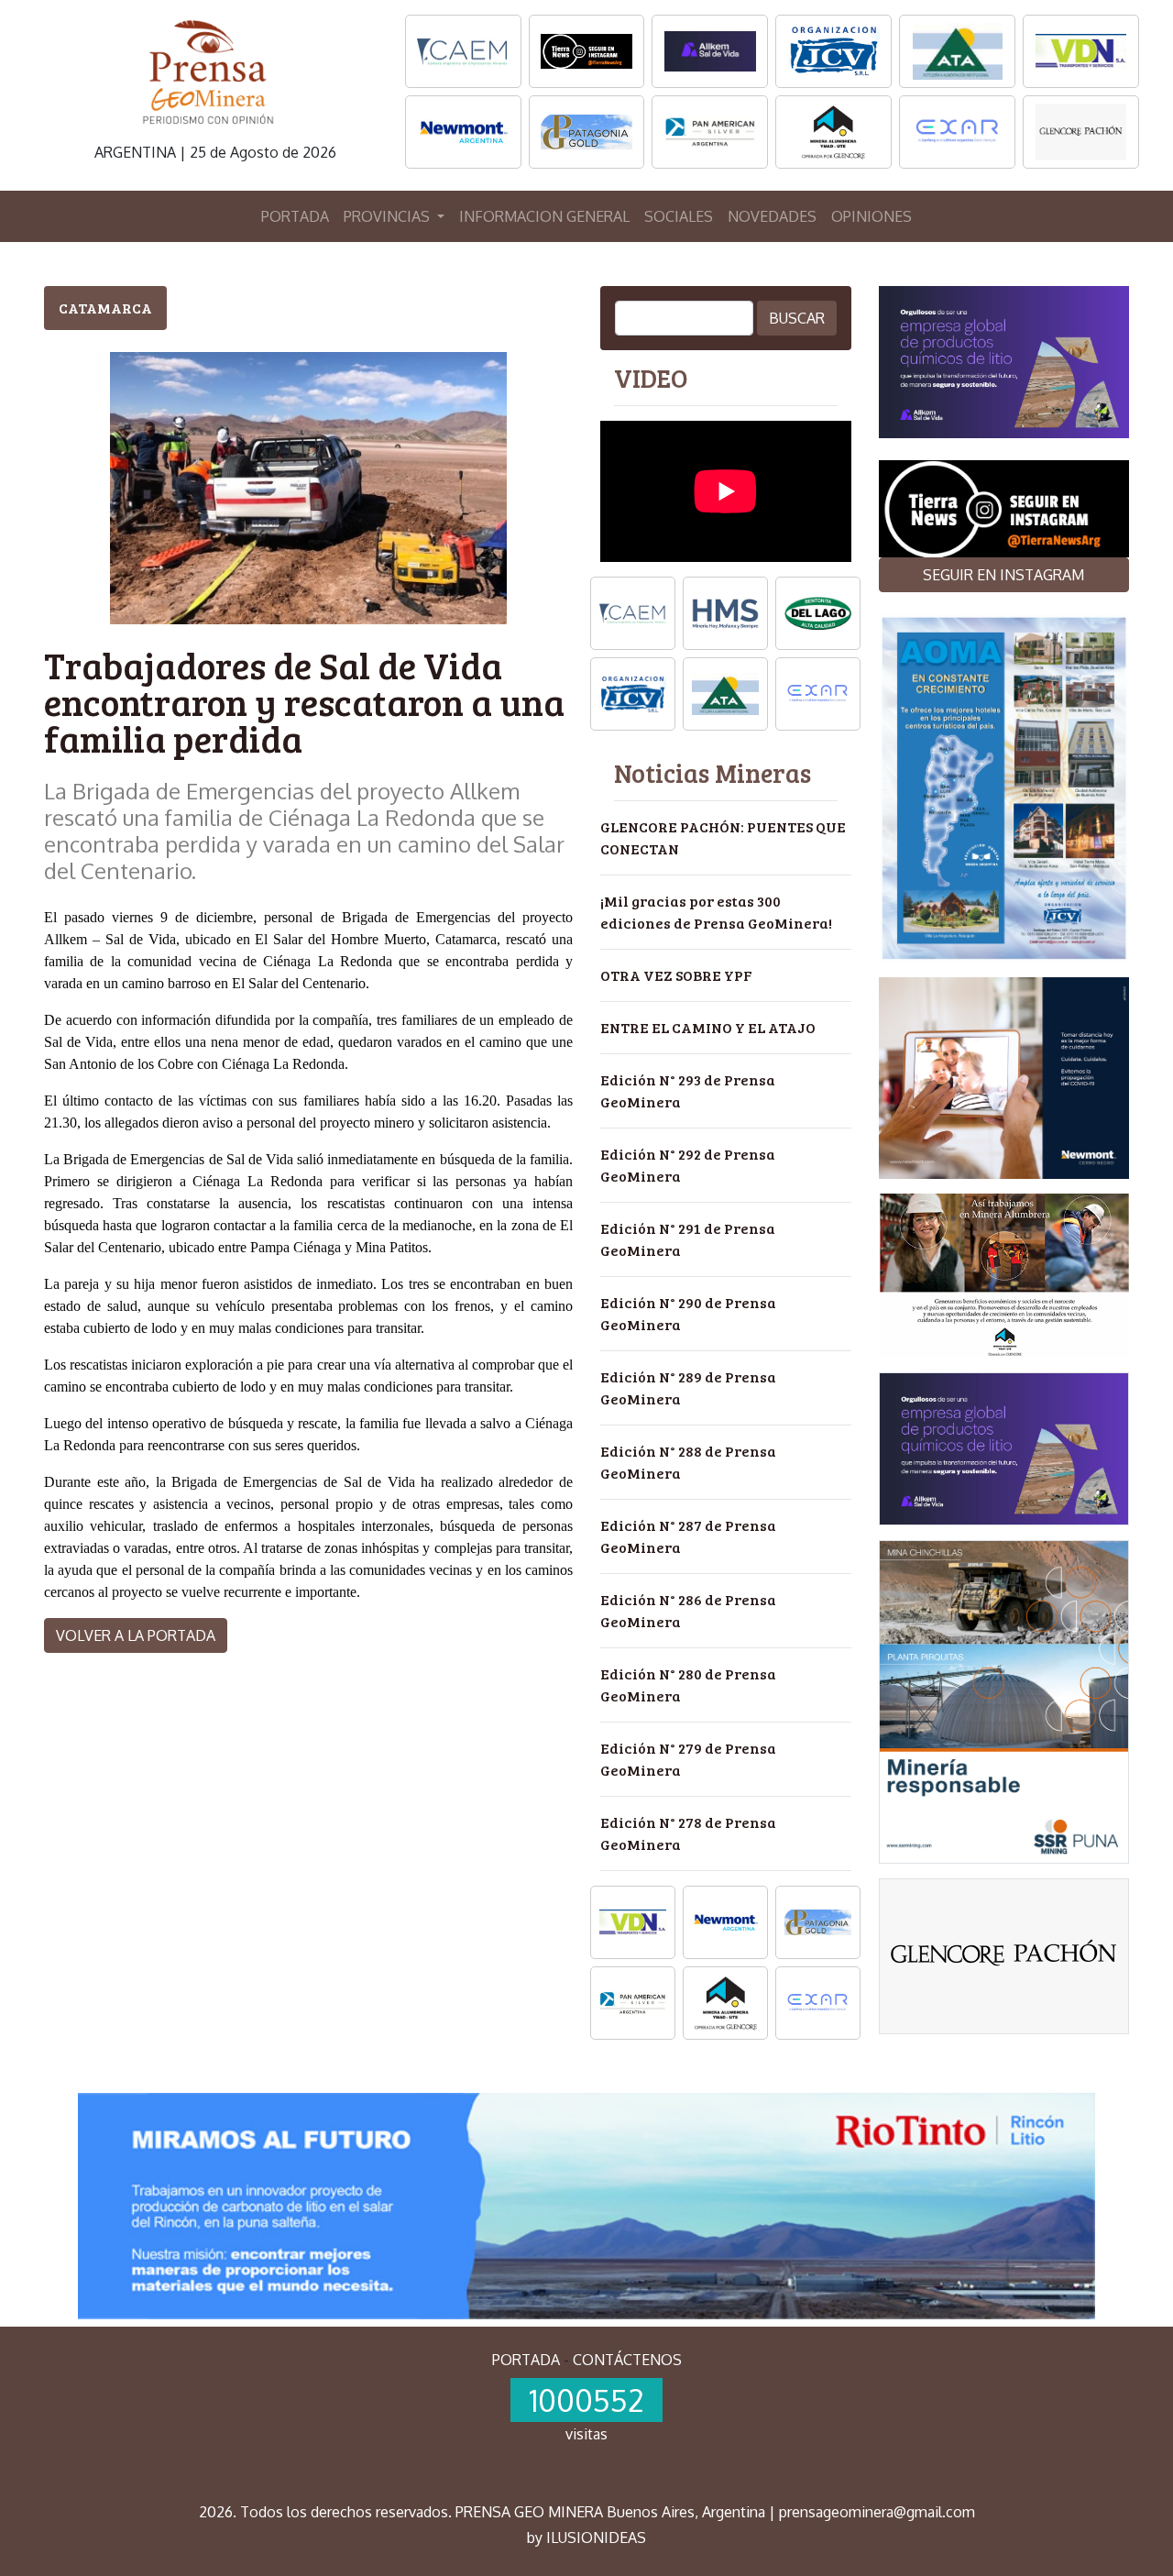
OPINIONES (872, 216)
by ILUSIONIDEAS (586, 2537)
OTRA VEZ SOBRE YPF (676, 975)
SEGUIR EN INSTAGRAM (1003, 575)
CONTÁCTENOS (627, 2360)
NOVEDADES (772, 216)
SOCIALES (679, 216)
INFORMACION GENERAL (544, 216)
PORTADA (295, 216)
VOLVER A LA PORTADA (136, 1635)
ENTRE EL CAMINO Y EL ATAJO (708, 1027)
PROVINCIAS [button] (389, 216)
